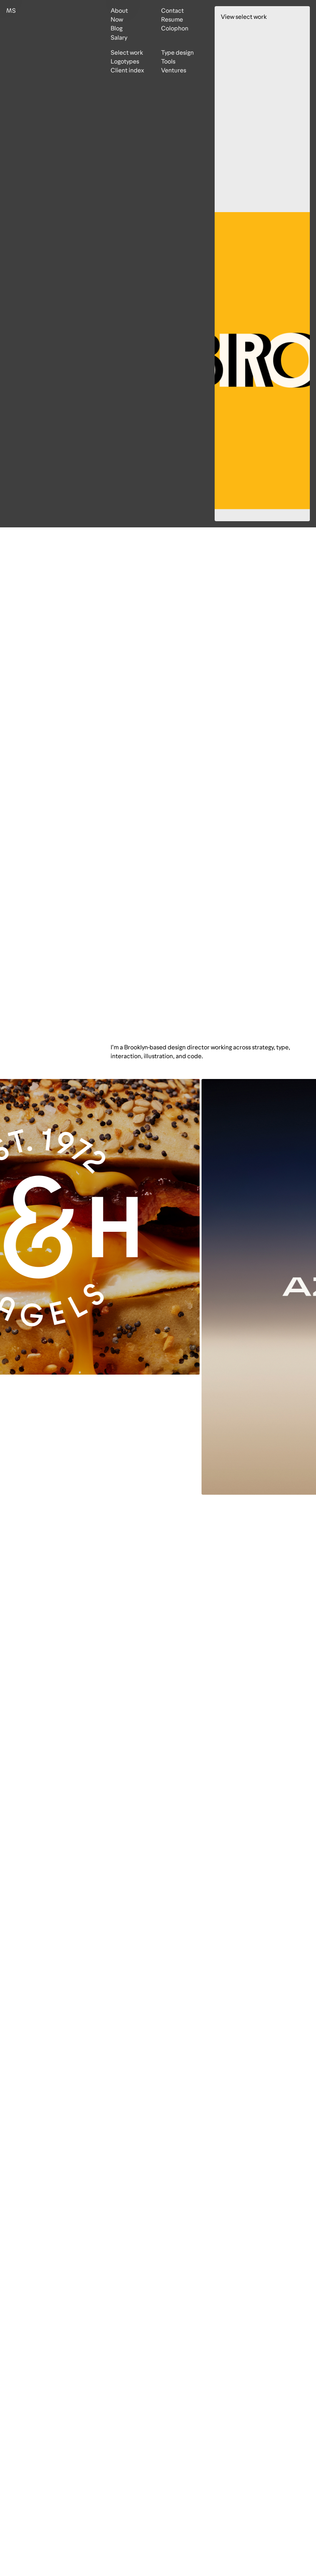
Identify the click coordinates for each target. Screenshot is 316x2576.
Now (117, 19)
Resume (172, 19)
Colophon (175, 28)
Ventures (174, 70)
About (119, 11)
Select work (127, 53)
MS (11, 11)
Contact (172, 11)
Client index (127, 70)
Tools (168, 61)
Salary (119, 38)
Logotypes (125, 61)
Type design (177, 53)
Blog (117, 28)
